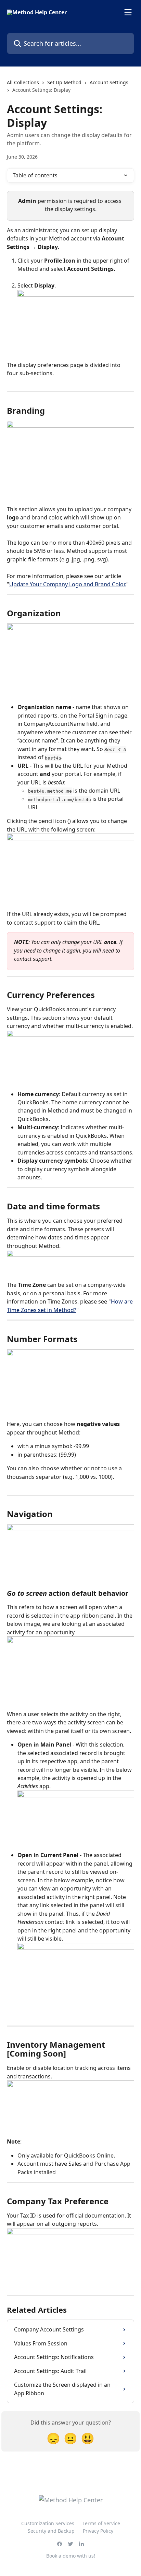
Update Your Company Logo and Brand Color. (68, 584)
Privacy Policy (98, 2531)
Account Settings (109, 82)
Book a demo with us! (71, 2556)
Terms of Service (101, 2523)
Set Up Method (64, 82)
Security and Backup (51, 2531)
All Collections (23, 82)
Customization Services (48, 2523)
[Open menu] (128, 12)
